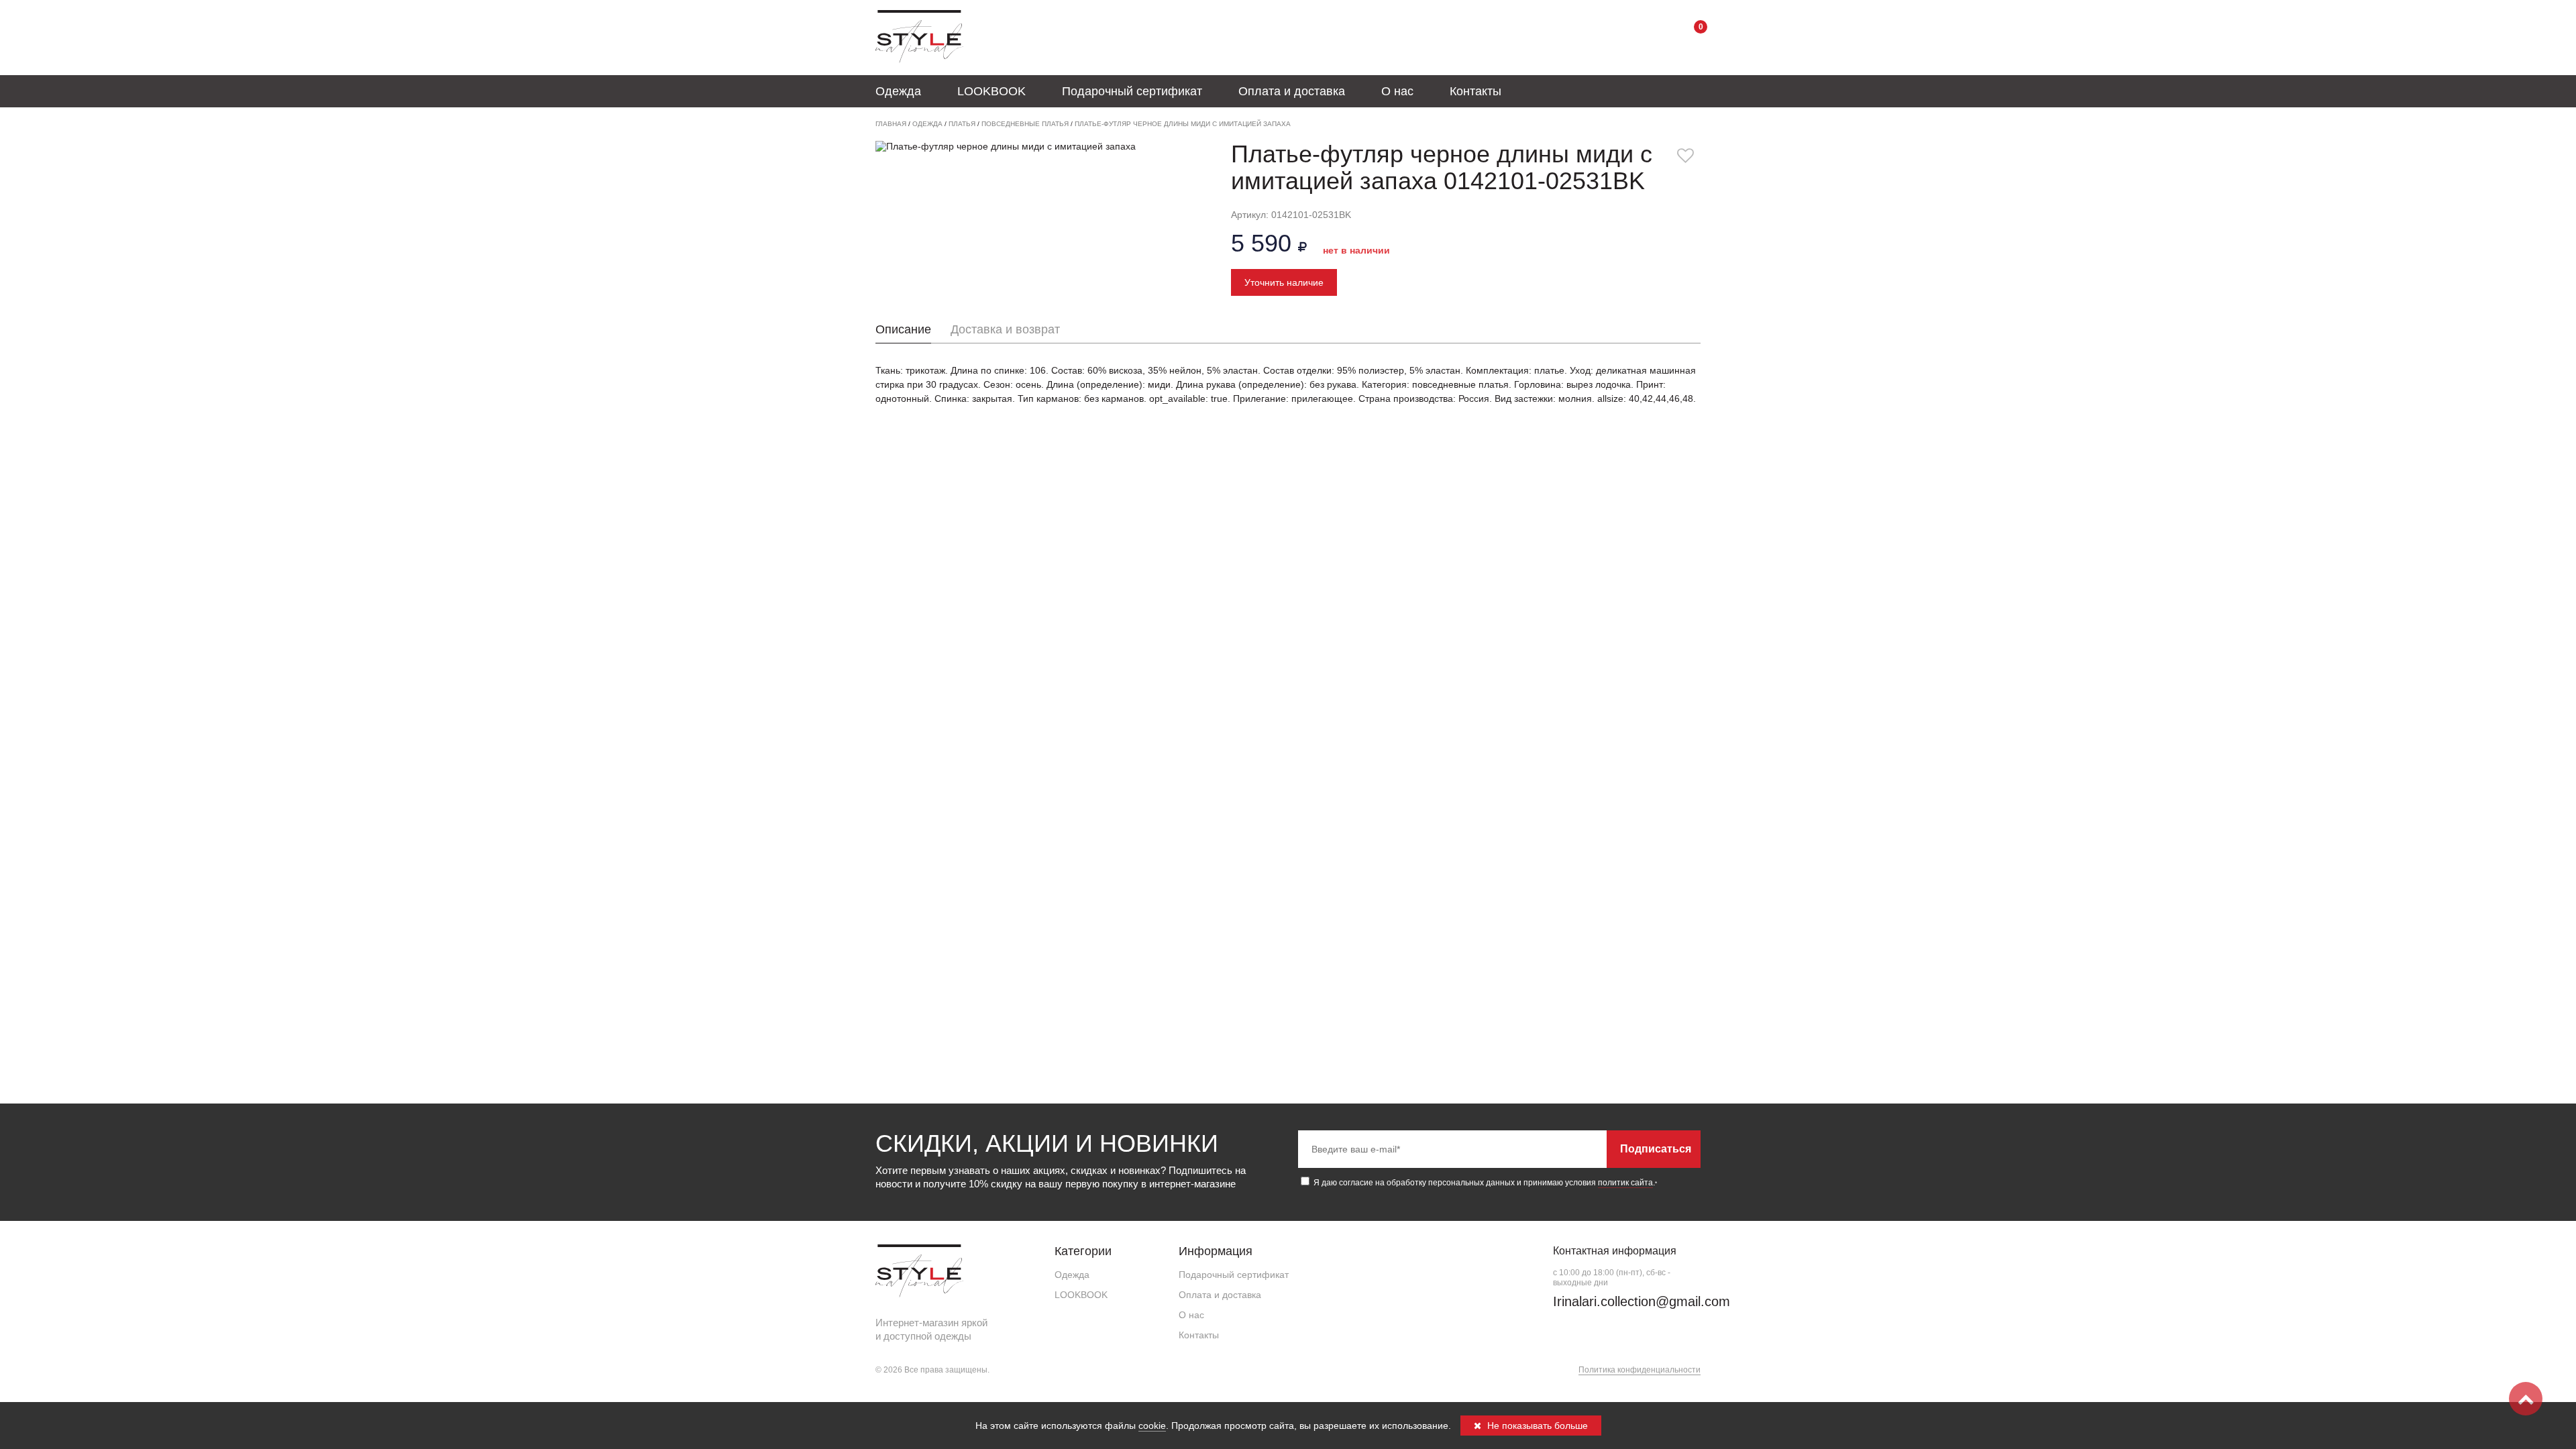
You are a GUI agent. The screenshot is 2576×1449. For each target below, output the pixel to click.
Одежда (898, 91)
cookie (1152, 1426)
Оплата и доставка (1292, 91)
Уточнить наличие (1284, 282)
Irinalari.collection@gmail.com (1642, 1301)
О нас (1397, 91)
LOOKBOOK (991, 91)
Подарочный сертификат (1132, 91)
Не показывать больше (1536, 1426)
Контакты (1475, 91)
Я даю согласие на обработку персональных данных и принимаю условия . (1484, 1183)
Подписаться (1656, 1149)
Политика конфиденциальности (1640, 1370)
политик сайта (1625, 1183)
